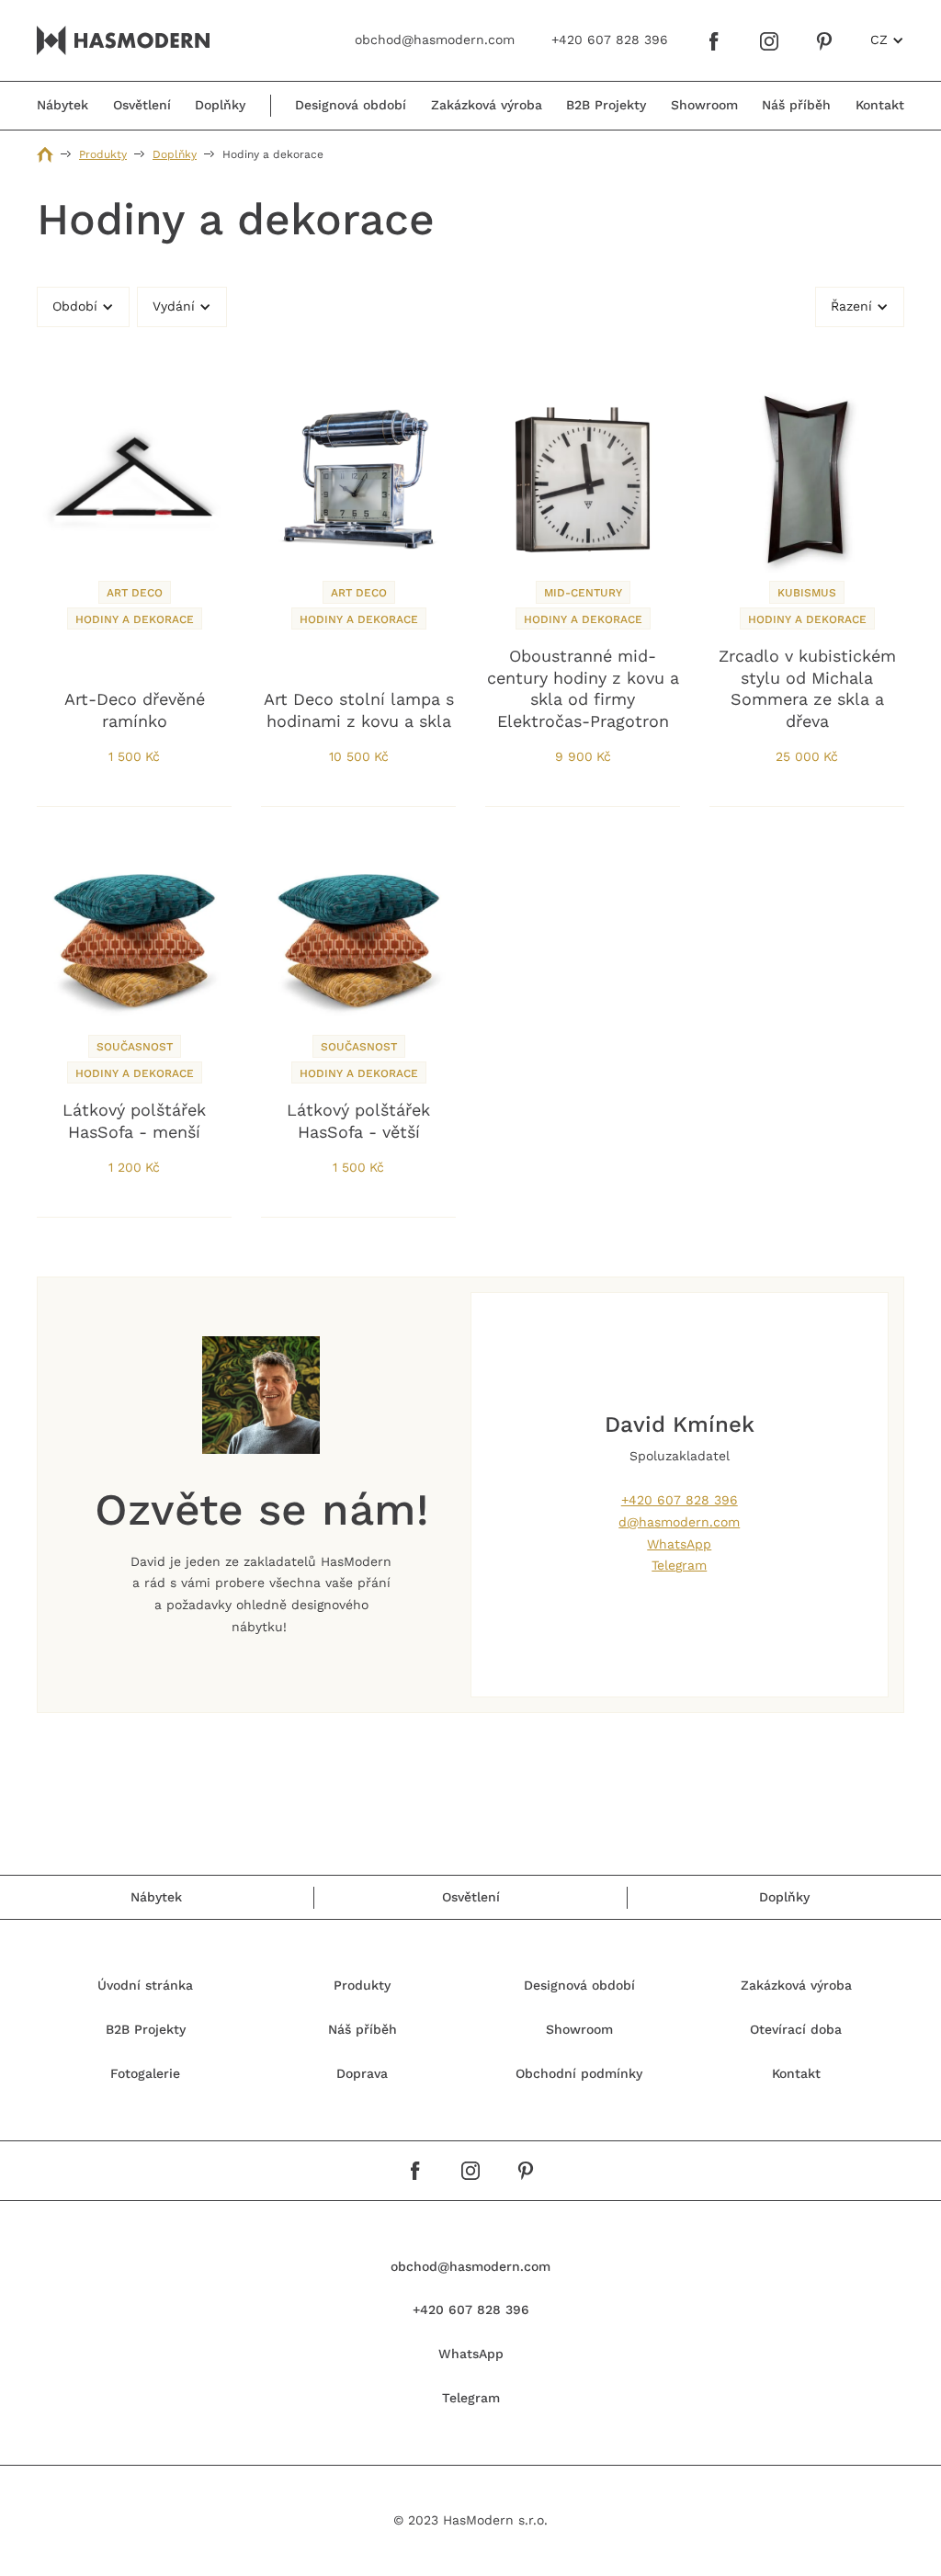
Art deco (135, 593)
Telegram (679, 1565)
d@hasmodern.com (679, 1522)
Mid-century (583, 593)
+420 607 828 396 (680, 1500)
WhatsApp (679, 1544)
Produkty (103, 154)
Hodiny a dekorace (135, 619)
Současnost (135, 1047)
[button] (887, 40)
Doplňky (175, 154)
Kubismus (807, 593)
